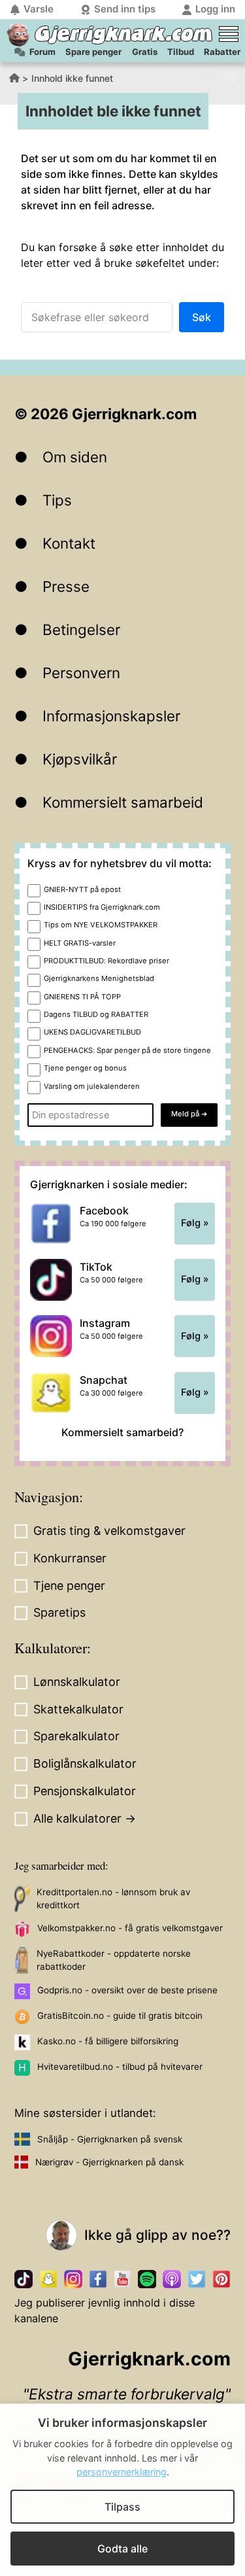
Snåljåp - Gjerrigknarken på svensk (110, 2139)
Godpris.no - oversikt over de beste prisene (127, 1990)
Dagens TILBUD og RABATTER (96, 1014)
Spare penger (93, 52)
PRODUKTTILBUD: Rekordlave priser (106, 961)
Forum (42, 52)
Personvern (81, 673)
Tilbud (181, 52)
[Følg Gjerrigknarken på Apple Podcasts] (172, 2279)
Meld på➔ (189, 1114)
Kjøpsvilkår (80, 759)
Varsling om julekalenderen (92, 1086)
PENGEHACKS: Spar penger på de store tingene (127, 1050)
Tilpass (122, 2507)
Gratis (145, 52)
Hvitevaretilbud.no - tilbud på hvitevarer (120, 2067)
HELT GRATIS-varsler (80, 943)
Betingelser (81, 629)
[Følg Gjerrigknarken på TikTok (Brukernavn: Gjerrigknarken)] (24, 2279)
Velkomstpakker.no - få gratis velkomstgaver (130, 1928)
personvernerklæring (122, 2472)
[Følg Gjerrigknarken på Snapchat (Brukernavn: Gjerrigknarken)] (48, 2279)
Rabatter (222, 52)
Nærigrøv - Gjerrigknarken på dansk (109, 2162)
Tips (57, 500)
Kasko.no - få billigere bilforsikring (108, 2041)
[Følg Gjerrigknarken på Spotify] (147, 2279)
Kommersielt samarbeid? (122, 1432)
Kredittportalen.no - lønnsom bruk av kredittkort (113, 1898)
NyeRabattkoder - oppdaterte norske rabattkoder (114, 1960)
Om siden (75, 457)
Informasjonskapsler (111, 716)
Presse (66, 586)
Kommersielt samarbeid (123, 802)
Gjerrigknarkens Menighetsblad (99, 978)
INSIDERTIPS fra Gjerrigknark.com (102, 907)
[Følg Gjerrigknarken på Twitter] (197, 2279)
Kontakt (69, 543)
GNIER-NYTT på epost (82, 889)
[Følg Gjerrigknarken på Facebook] (98, 2279)
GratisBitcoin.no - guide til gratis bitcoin (120, 2016)
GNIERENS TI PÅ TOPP (82, 997)
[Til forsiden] (18, 35)
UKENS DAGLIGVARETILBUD (92, 1032)
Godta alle (122, 2549)
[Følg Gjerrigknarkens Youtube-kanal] (123, 2279)
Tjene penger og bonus (85, 1068)
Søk (202, 317)
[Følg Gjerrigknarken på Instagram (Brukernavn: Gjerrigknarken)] (73, 2279)
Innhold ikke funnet (72, 78)
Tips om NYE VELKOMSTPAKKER (101, 925)
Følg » (195, 1223)
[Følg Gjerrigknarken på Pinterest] (221, 2279)
